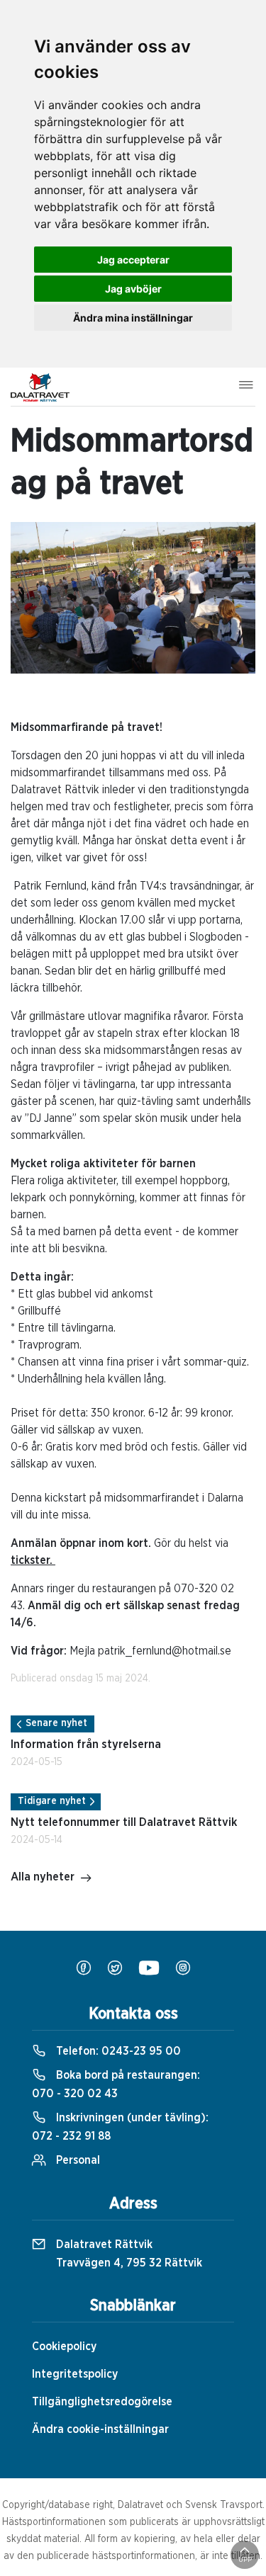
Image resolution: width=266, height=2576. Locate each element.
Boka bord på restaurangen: (116, 2084)
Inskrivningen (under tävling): (120, 2127)
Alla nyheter (43, 1877)
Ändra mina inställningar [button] (133, 318)
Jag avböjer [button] (133, 289)
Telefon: (117, 2051)
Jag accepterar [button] (133, 260)
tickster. (33, 1560)
